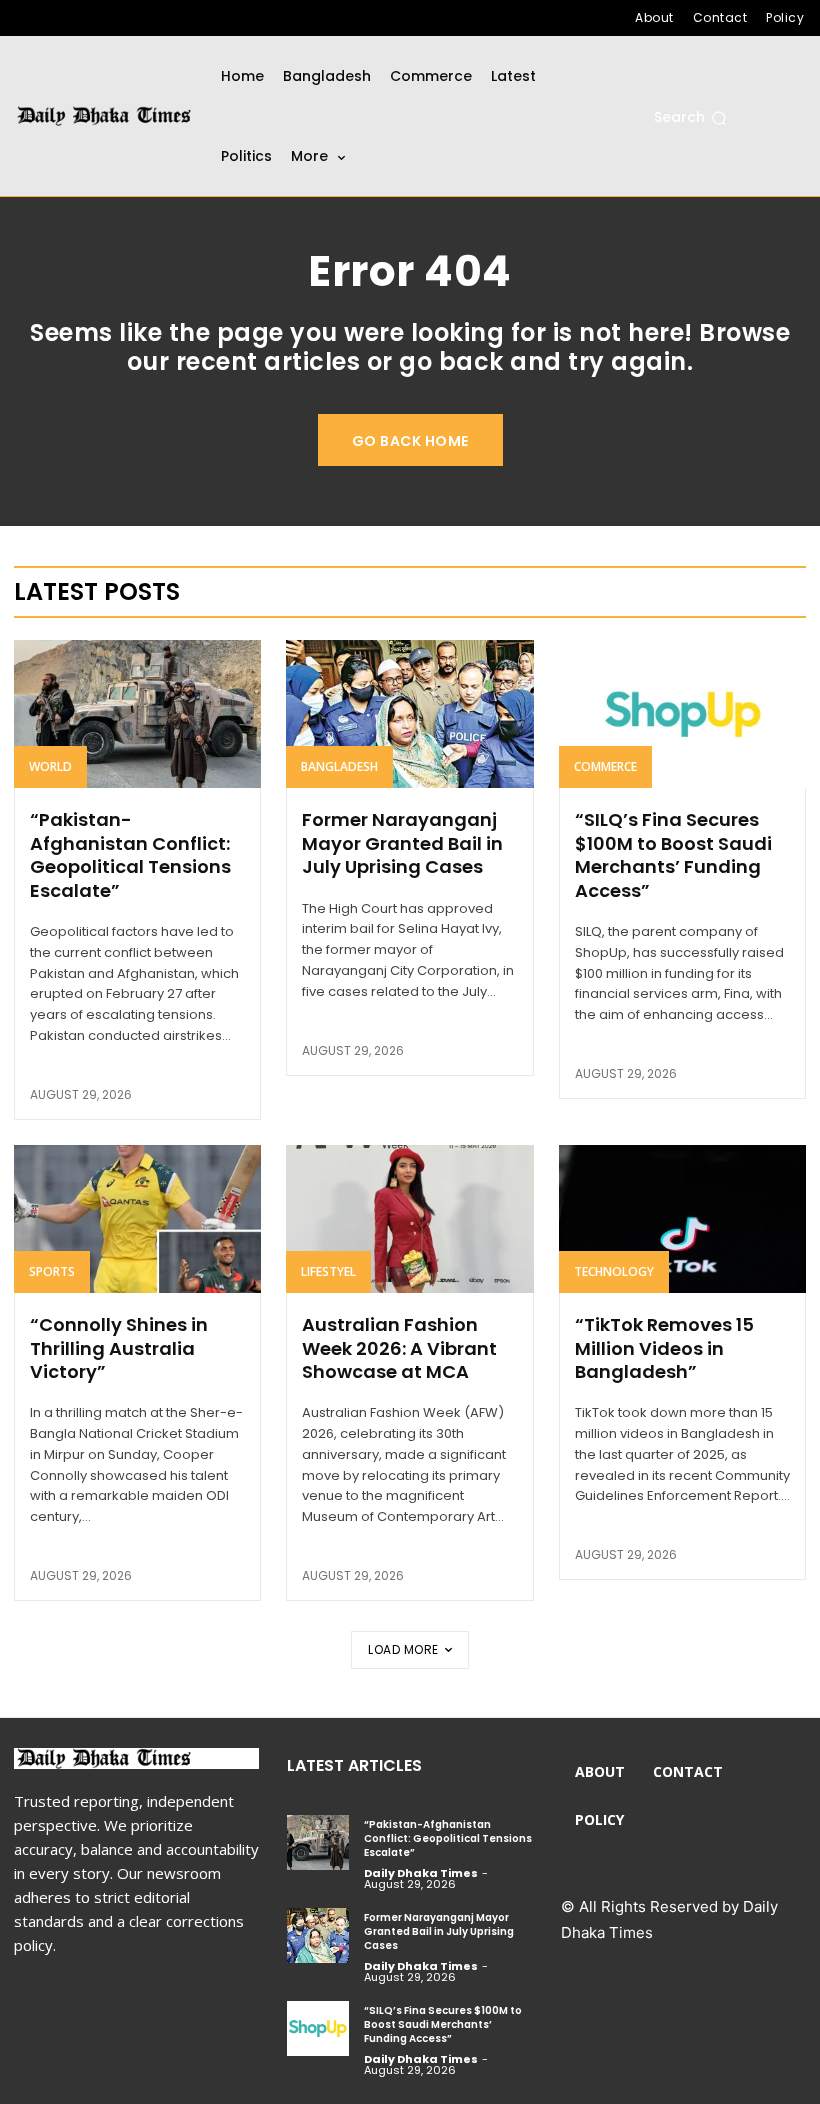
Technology (614, 1271)
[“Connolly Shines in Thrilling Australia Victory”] (137, 1219)
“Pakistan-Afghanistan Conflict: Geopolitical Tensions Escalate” (130, 854)
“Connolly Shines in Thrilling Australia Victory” (119, 1348)
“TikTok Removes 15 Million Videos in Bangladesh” (664, 1348)
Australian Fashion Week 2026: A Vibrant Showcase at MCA (399, 1348)
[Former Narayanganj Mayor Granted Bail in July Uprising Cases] (409, 714)
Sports (52, 1271)
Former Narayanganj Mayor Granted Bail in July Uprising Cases (402, 843)
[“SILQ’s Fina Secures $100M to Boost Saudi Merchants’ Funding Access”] (682, 714)
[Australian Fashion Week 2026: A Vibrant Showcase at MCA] (409, 1219)
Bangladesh (339, 766)
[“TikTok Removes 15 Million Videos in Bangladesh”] (682, 1219)
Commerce (605, 766)
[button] (690, 118)
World (50, 766)
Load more (403, 1649)
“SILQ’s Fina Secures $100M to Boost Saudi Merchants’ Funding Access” (673, 854)
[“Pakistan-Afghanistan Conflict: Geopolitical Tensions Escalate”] (137, 714)
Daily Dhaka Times (421, 1873)
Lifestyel (328, 1271)
